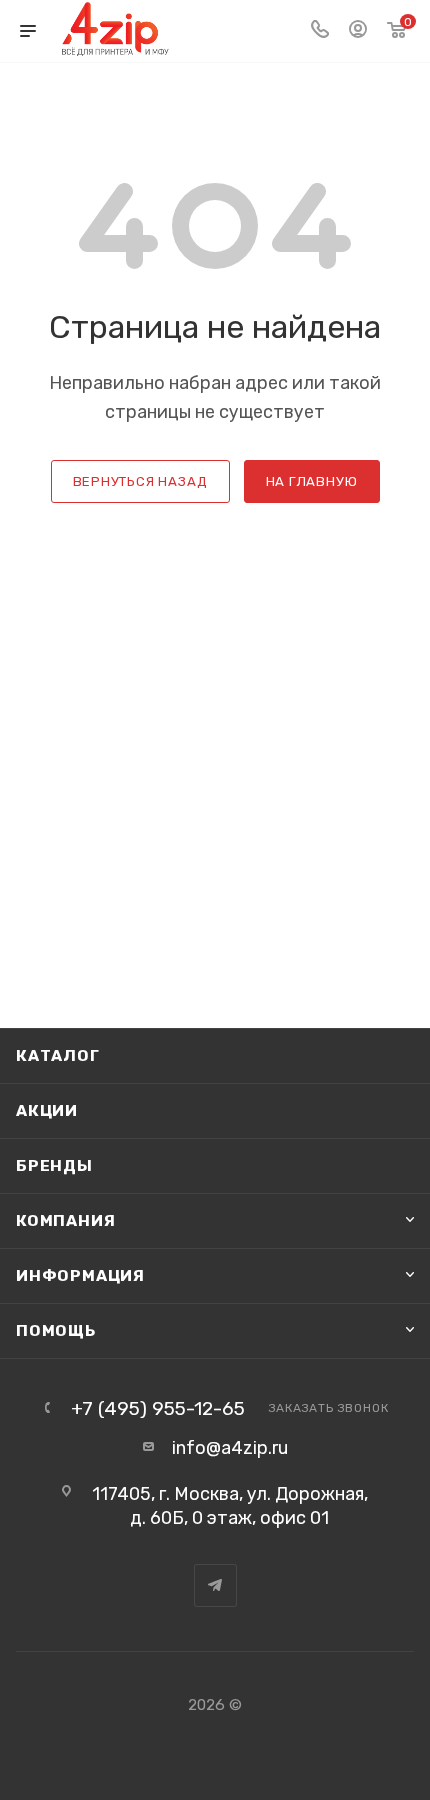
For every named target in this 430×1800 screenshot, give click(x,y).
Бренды (54, 1165)
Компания (65, 1220)
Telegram (215, 1585)
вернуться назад (140, 481)
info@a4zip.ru (230, 1448)
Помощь (56, 1330)
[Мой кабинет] (358, 31)
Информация (80, 1275)
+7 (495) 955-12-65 (158, 1408)
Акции (47, 1110)
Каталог (58, 1055)
